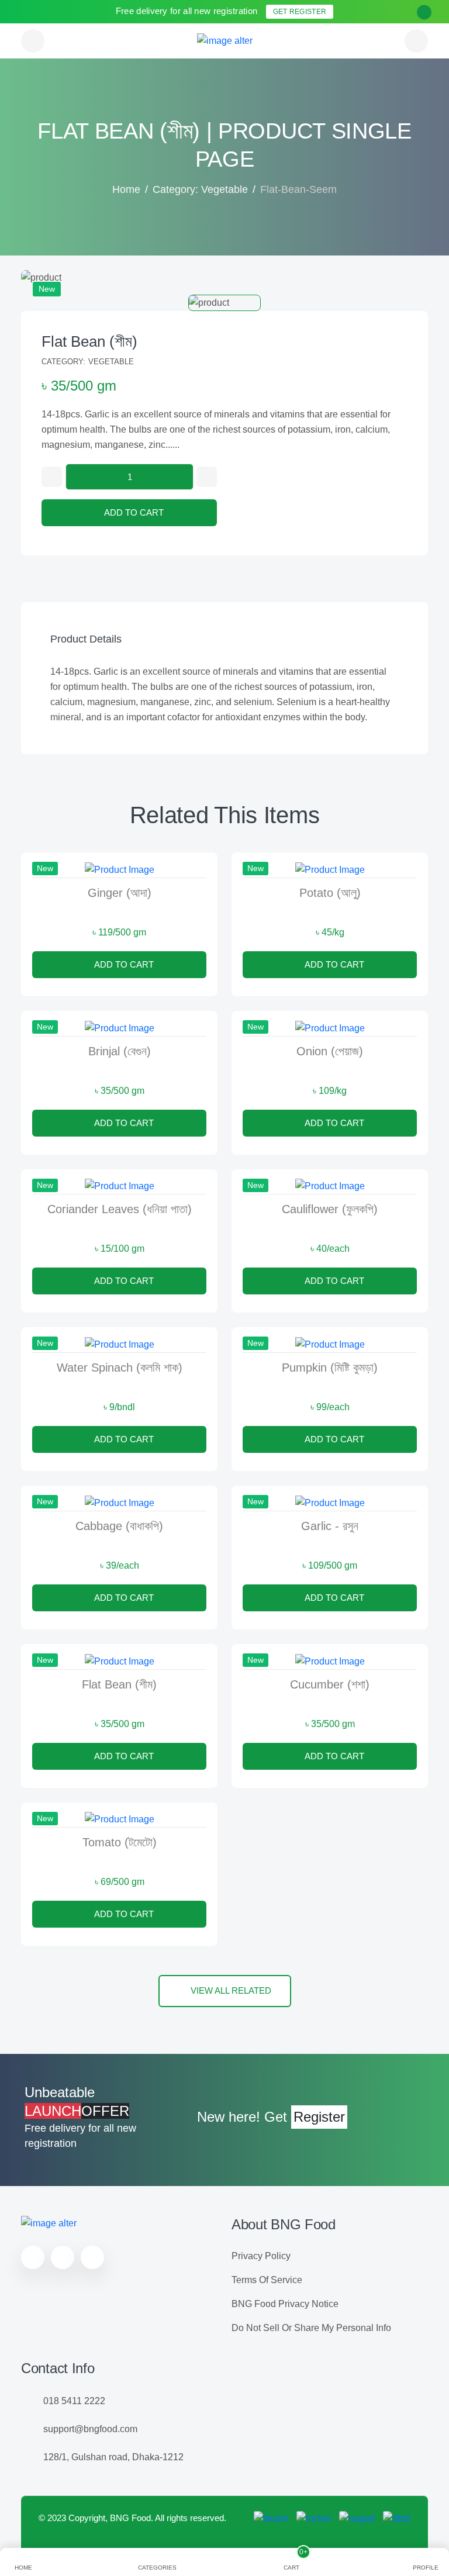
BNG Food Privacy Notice (285, 2304)
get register (300, 12)
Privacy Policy (261, 2256)
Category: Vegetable (200, 189)
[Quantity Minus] (52, 477)
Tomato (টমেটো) (120, 1842)
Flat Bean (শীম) (89, 341)
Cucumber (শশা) (330, 1684)
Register (319, 2117)
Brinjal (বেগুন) (120, 1051)
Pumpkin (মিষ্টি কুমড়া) (330, 1368)
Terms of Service (267, 2280)
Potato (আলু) (330, 893)
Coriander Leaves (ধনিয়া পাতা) (120, 1209)
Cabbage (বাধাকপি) (119, 1526)
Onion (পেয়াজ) (330, 1051)
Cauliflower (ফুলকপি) (330, 1209)
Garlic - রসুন (330, 1526)
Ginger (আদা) (120, 893)
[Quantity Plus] (207, 477)
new (47, 289)
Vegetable (111, 362)
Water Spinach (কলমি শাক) (120, 1368)
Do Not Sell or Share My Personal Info (311, 2328)
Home (126, 189)
